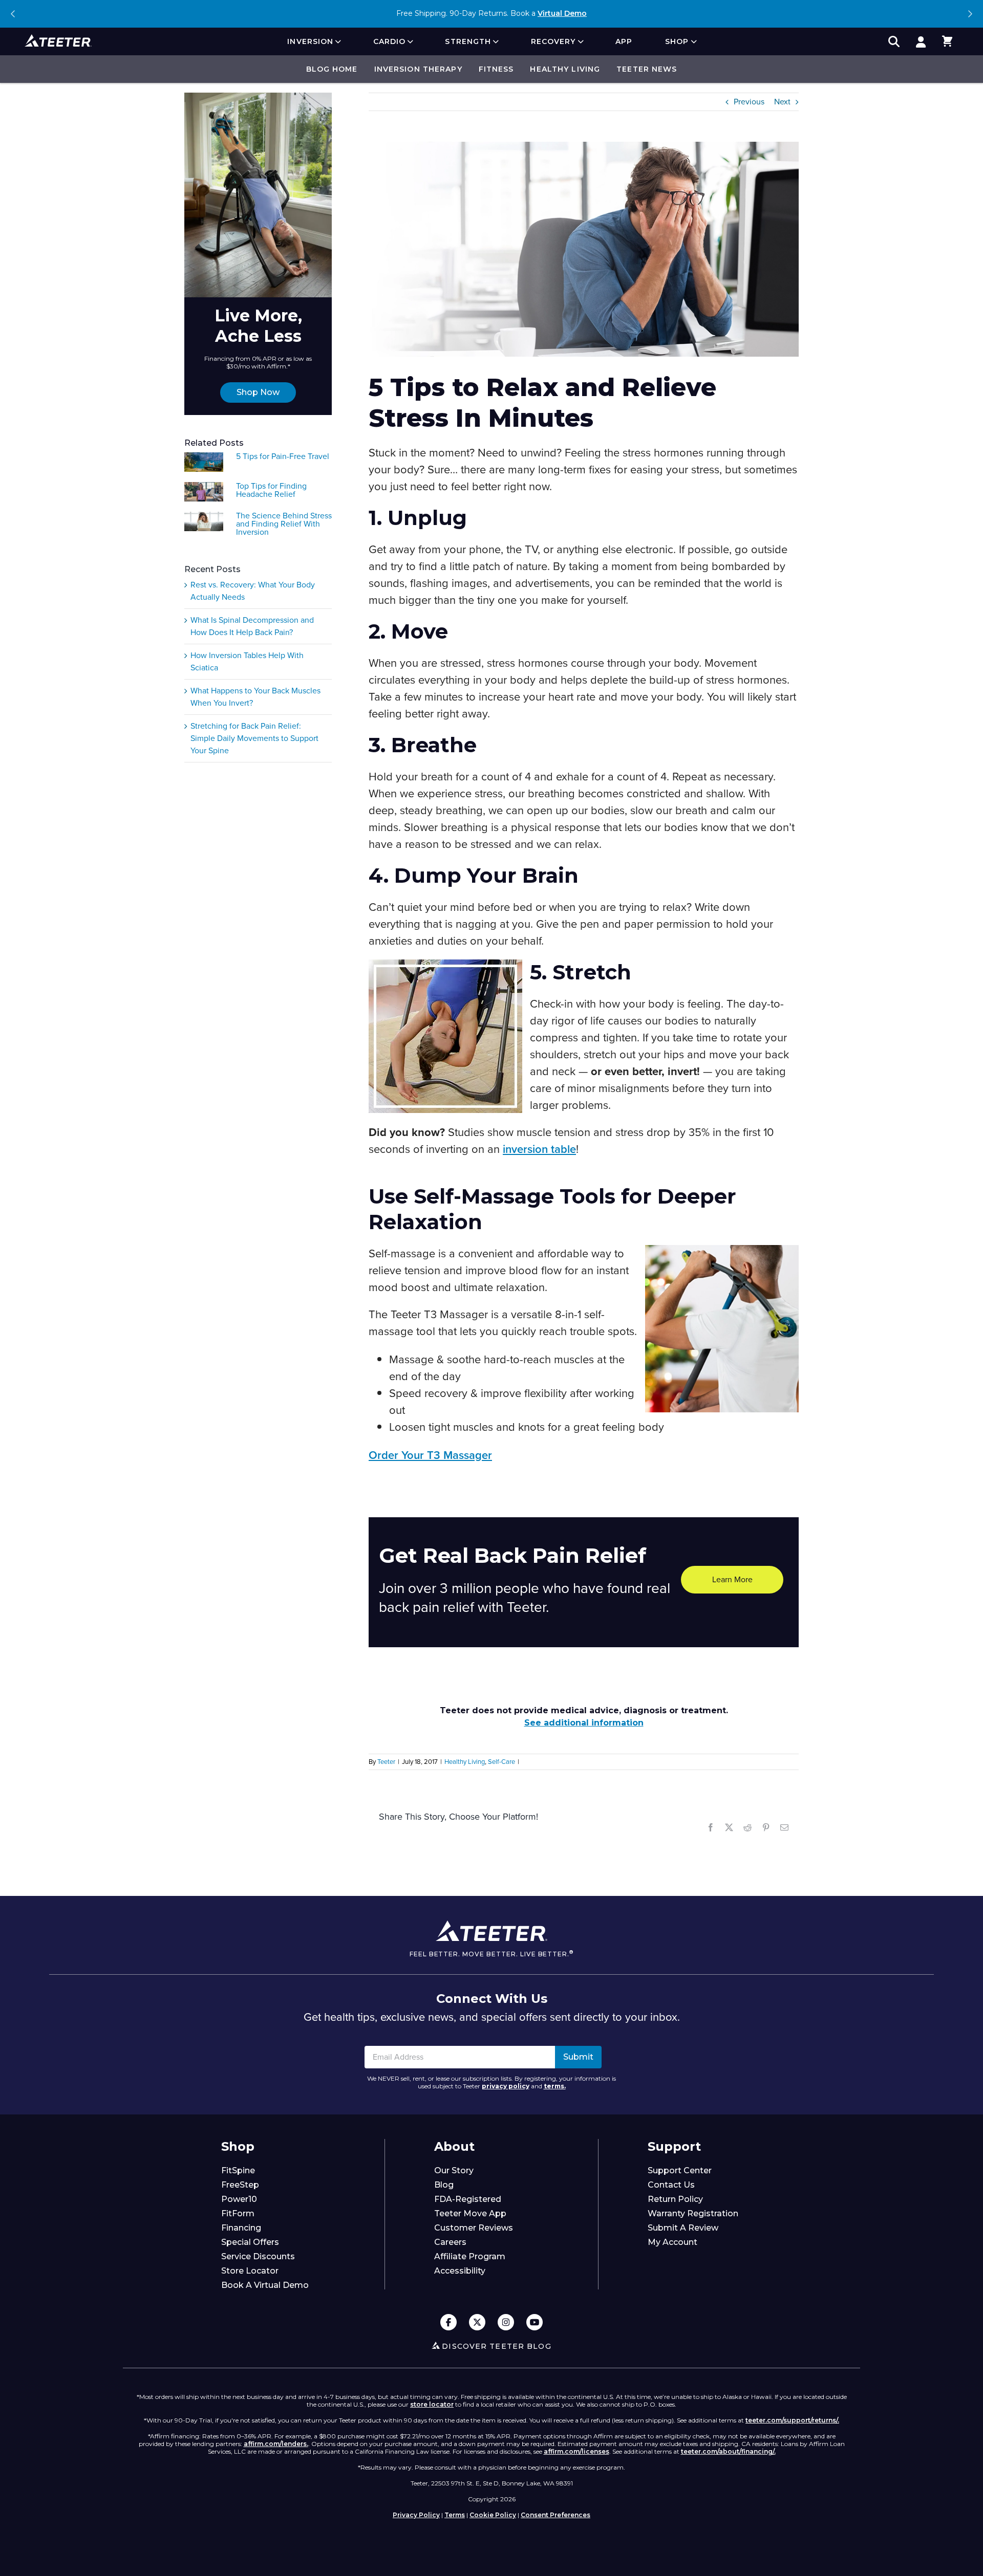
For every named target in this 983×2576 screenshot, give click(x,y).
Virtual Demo (562, 13)
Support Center (680, 2170)
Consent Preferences (555, 2515)
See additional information (584, 1723)
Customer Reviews (474, 2228)
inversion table (539, 1149)
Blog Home (332, 69)
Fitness (496, 69)
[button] (947, 41)
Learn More (732, 1579)
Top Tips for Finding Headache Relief (271, 490)
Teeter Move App (470, 2213)
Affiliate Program (470, 2256)
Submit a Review (683, 2228)
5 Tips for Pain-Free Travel (283, 456)
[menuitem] (314, 41)
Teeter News (647, 69)
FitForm (238, 2213)
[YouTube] (535, 2323)
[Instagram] (506, 2323)
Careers (450, 2242)
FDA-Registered (468, 2199)
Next (970, 14)
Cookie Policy (493, 2515)
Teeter (386, 1762)
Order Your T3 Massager (430, 1455)
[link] (921, 41)
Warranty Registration (693, 2213)
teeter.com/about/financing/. (728, 2451)
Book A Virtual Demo (265, 2285)
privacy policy (506, 2086)
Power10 (239, 2199)
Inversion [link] (310, 41)
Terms (455, 2515)
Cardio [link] (390, 41)
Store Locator (250, 2271)
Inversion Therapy (418, 69)
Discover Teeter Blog (496, 2346)
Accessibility (460, 2271)
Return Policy (675, 2199)
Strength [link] (468, 41)
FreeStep (240, 2185)
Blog (444, 2185)
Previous (13, 14)
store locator (432, 2404)
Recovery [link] (553, 41)
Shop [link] (677, 41)
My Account (672, 2242)
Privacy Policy (416, 2515)
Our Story (454, 2170)
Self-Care (501, 1762)
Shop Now (258, 392)
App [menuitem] (624, 41)
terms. (555, 2086)
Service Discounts (258, 2256)
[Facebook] (448, 2323)
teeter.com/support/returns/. (792, 2420)
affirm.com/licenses (576, 2451)
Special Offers (250, 2242)
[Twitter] (477, 2323)
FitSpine (238, 2170)
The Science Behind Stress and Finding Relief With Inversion (284, 524)
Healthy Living (565, 69)
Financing (241, 2228)
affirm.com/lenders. (276, 2444)
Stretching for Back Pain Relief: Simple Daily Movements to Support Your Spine (254, 738)
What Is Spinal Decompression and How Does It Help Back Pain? (252, 626)
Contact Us (671, 2185)
